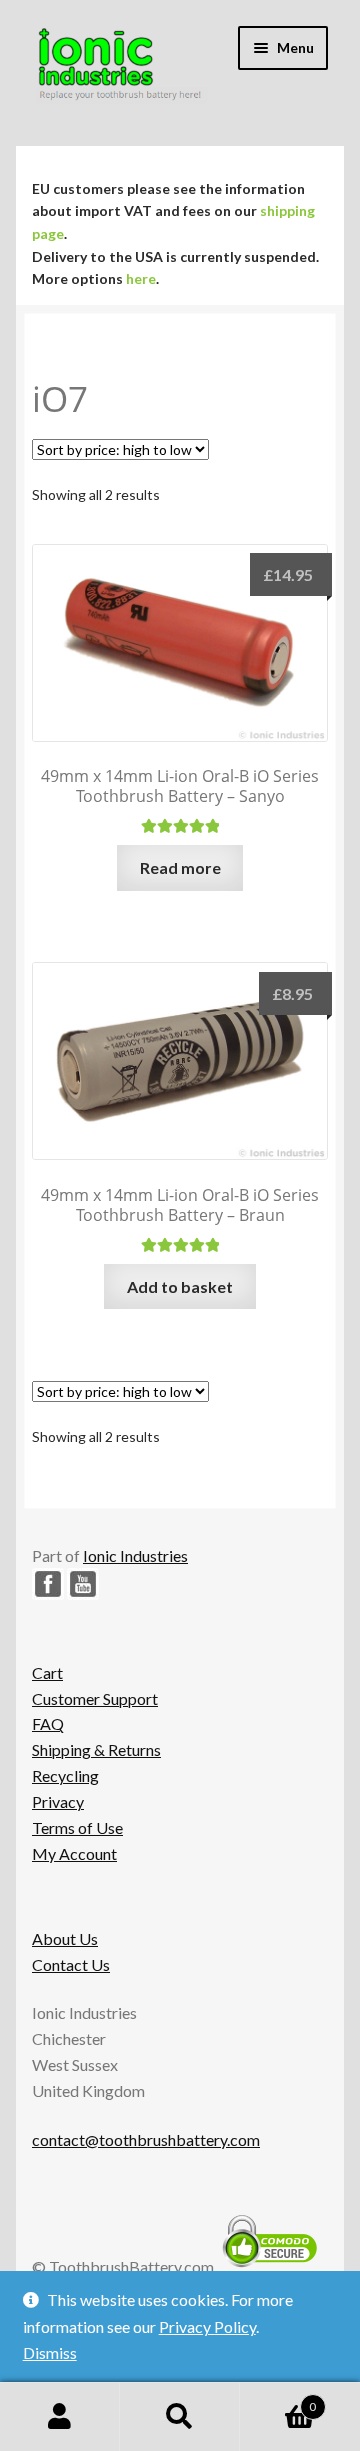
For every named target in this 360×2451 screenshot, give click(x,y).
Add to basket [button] (180, 1286)
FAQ (48, 1723)
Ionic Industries (135, 1555)
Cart (47, 1672)
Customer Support (95, 1698)
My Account (74, 1853)
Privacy (58, 1801)
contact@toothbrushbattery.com (146, 2139)
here (141, 278)
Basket (278, 2400)
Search (180, 2417)
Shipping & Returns (96, 1749)
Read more (180, 867)
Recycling (65, 1775)
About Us (65, 1938)
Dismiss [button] (50, 2352)
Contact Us (71, 1964)
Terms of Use (77, 1827)
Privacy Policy (207, 2326)
